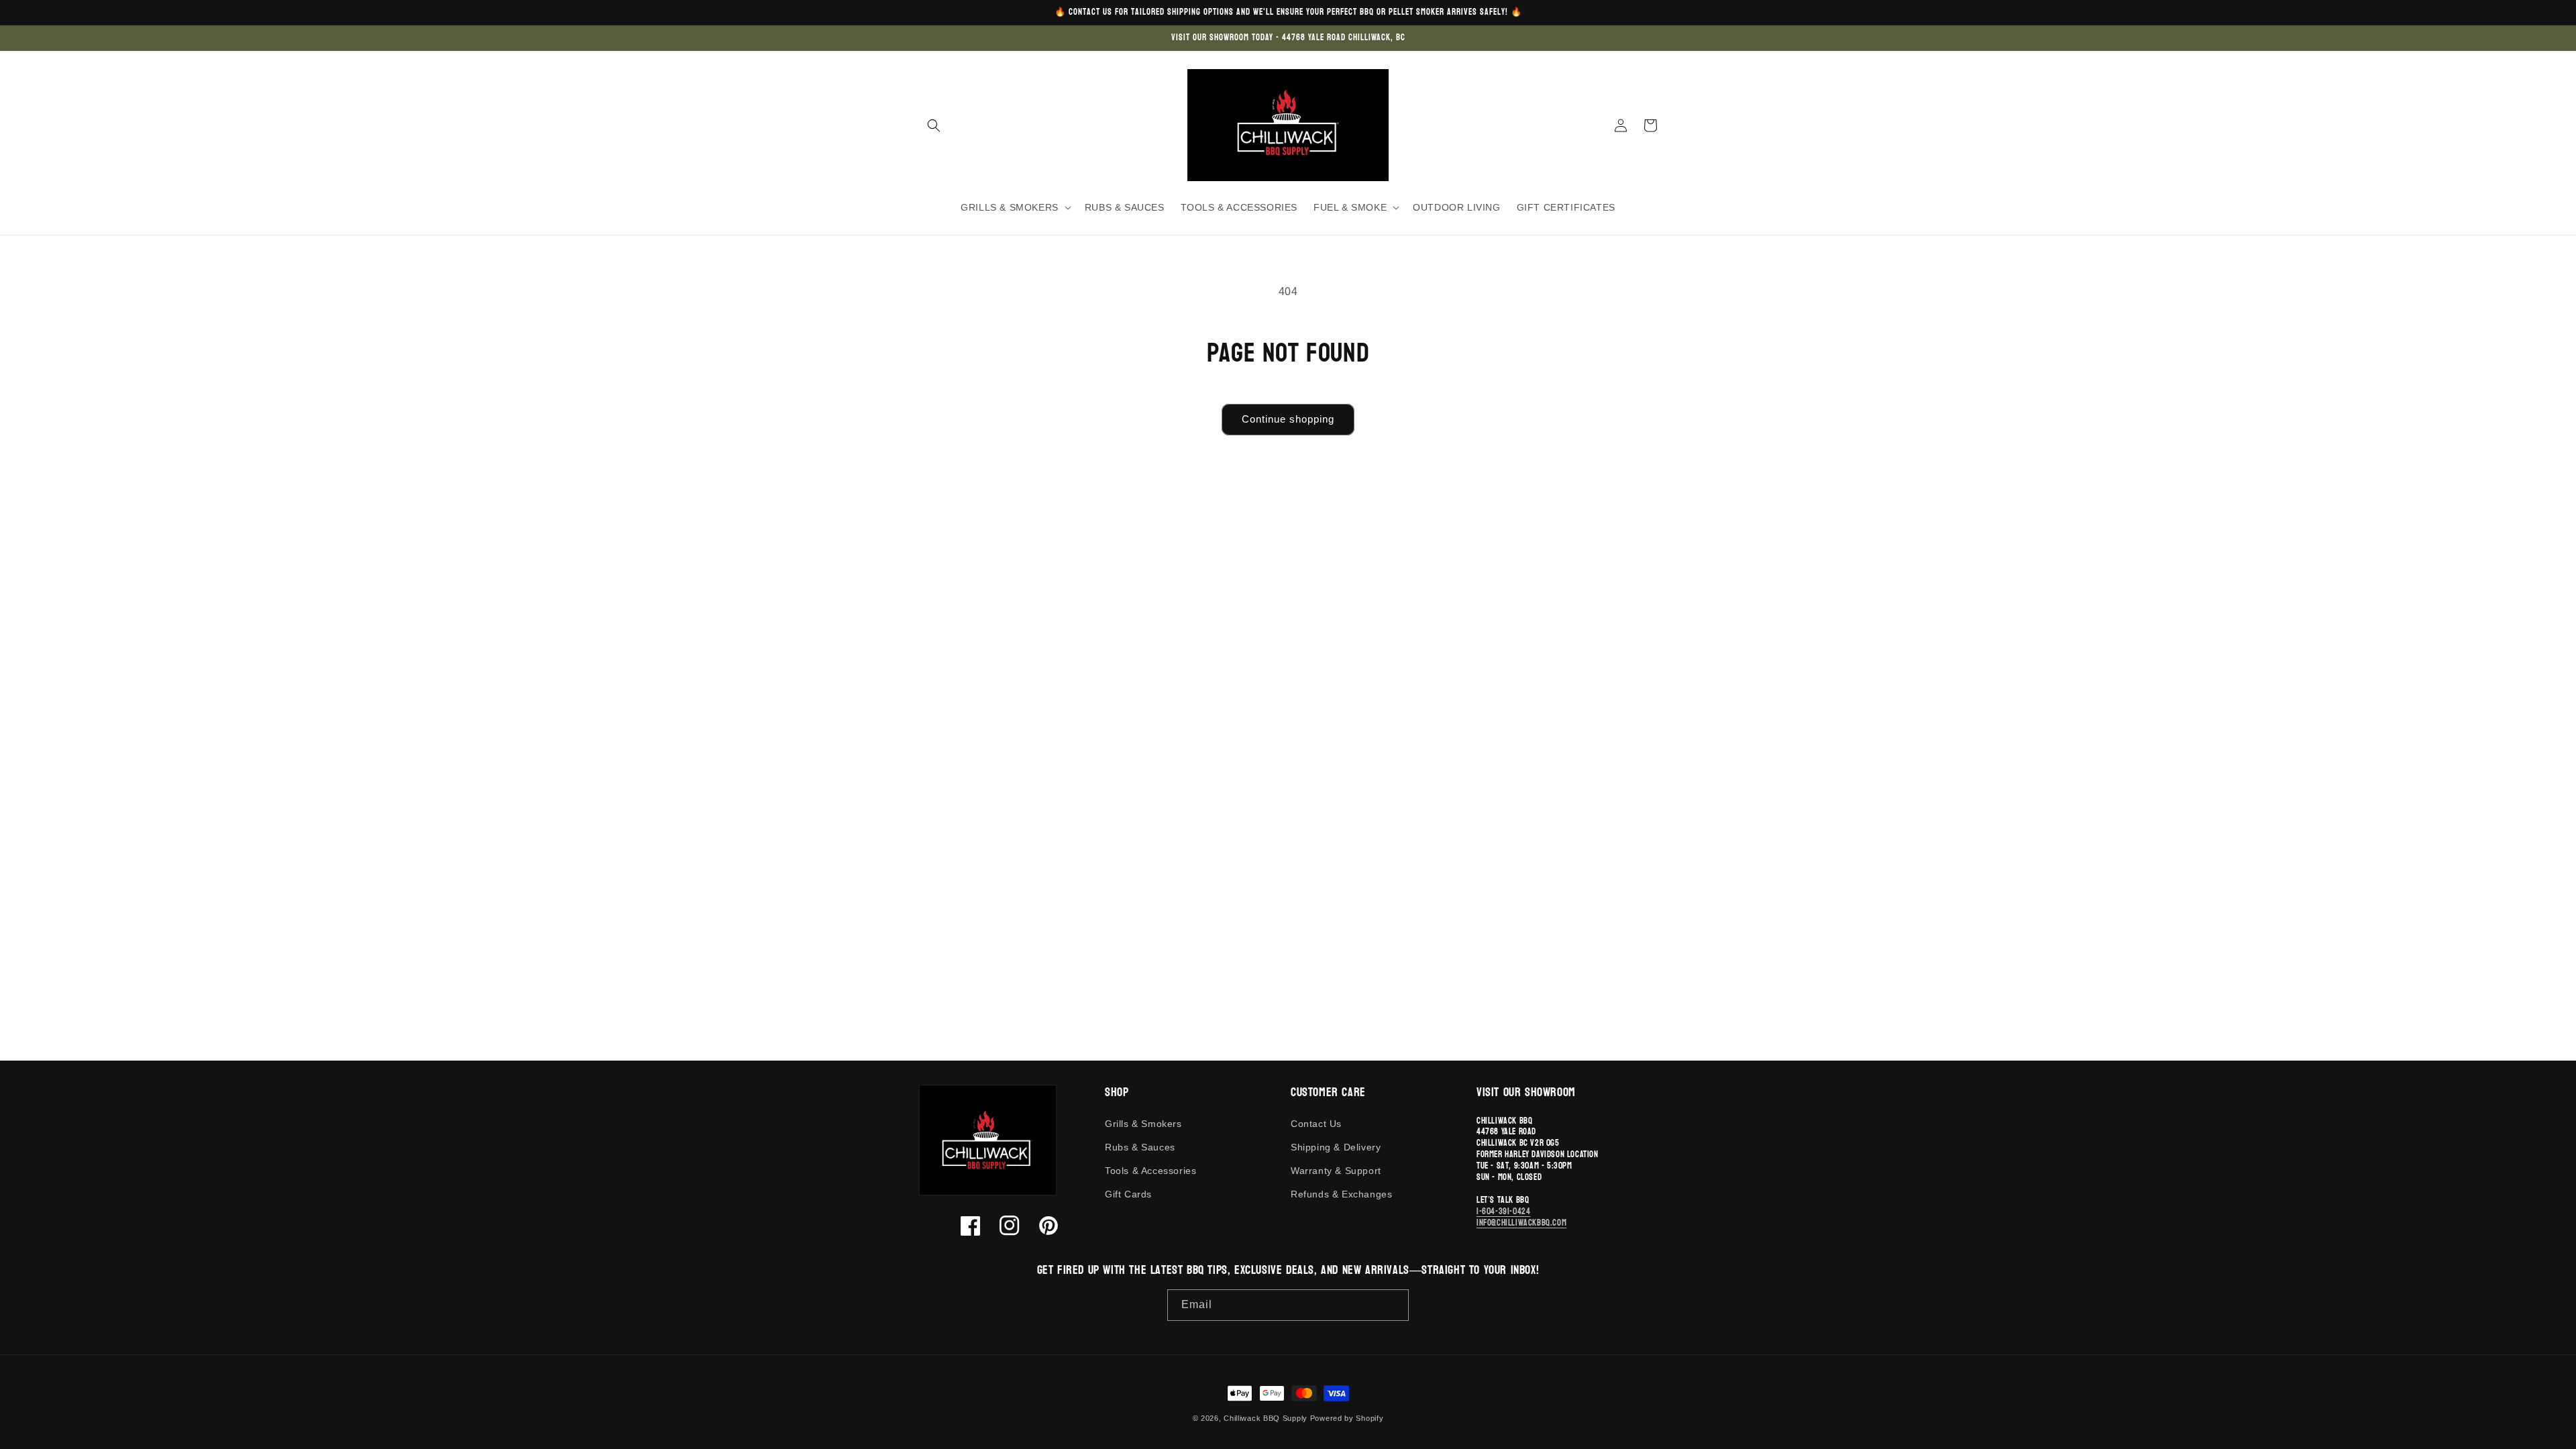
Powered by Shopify (1347, 1418)
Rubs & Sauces (1140, 1147)
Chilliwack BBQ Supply (1266, 1418)
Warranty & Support (1336, 1171)
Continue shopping (1288, 419)
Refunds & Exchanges (1341, 1194)
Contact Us (1316, 1124)
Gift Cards (1128, 1194)
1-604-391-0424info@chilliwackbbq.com (1521, 1217)
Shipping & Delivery (1336, 1147)
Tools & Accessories (1150, 1171)
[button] (934, 125)
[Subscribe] (1393, 1305)
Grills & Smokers (1143, 1124)
